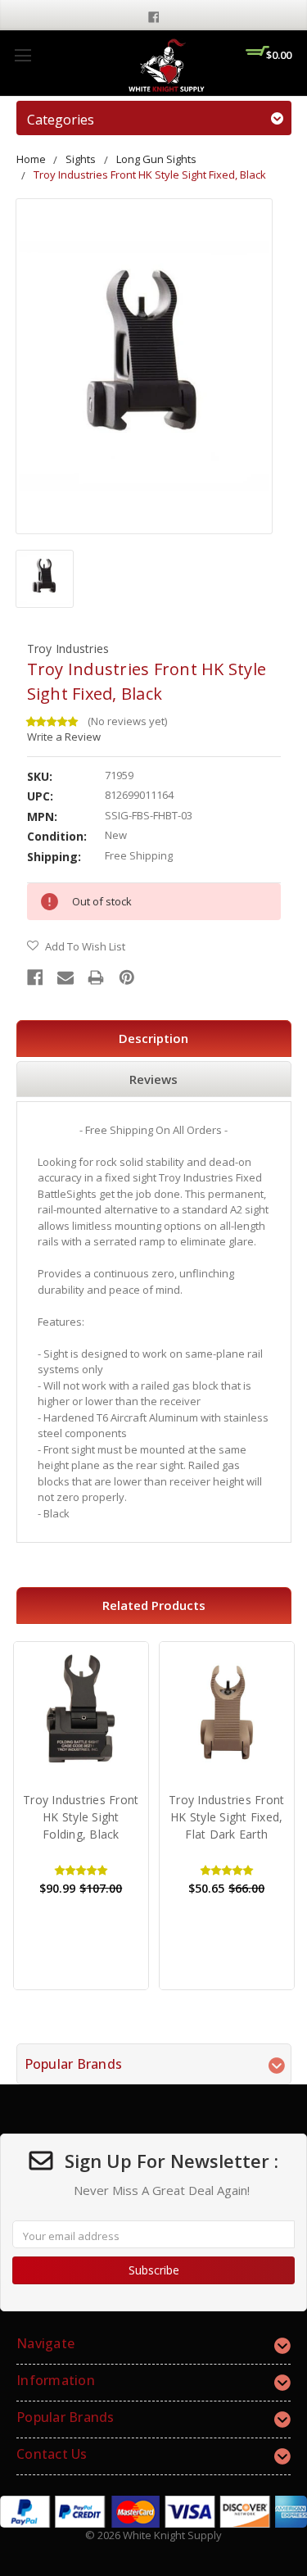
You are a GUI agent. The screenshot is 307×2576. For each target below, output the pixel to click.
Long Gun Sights (156, 159)
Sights (81, 159)
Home (31, 159)
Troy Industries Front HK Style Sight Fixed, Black (150, 175)
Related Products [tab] (154, 1605)
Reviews (153, 1079)
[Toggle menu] (23, 55)
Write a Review (64, 737)
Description (153, 1038)
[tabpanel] (81, 1816)
